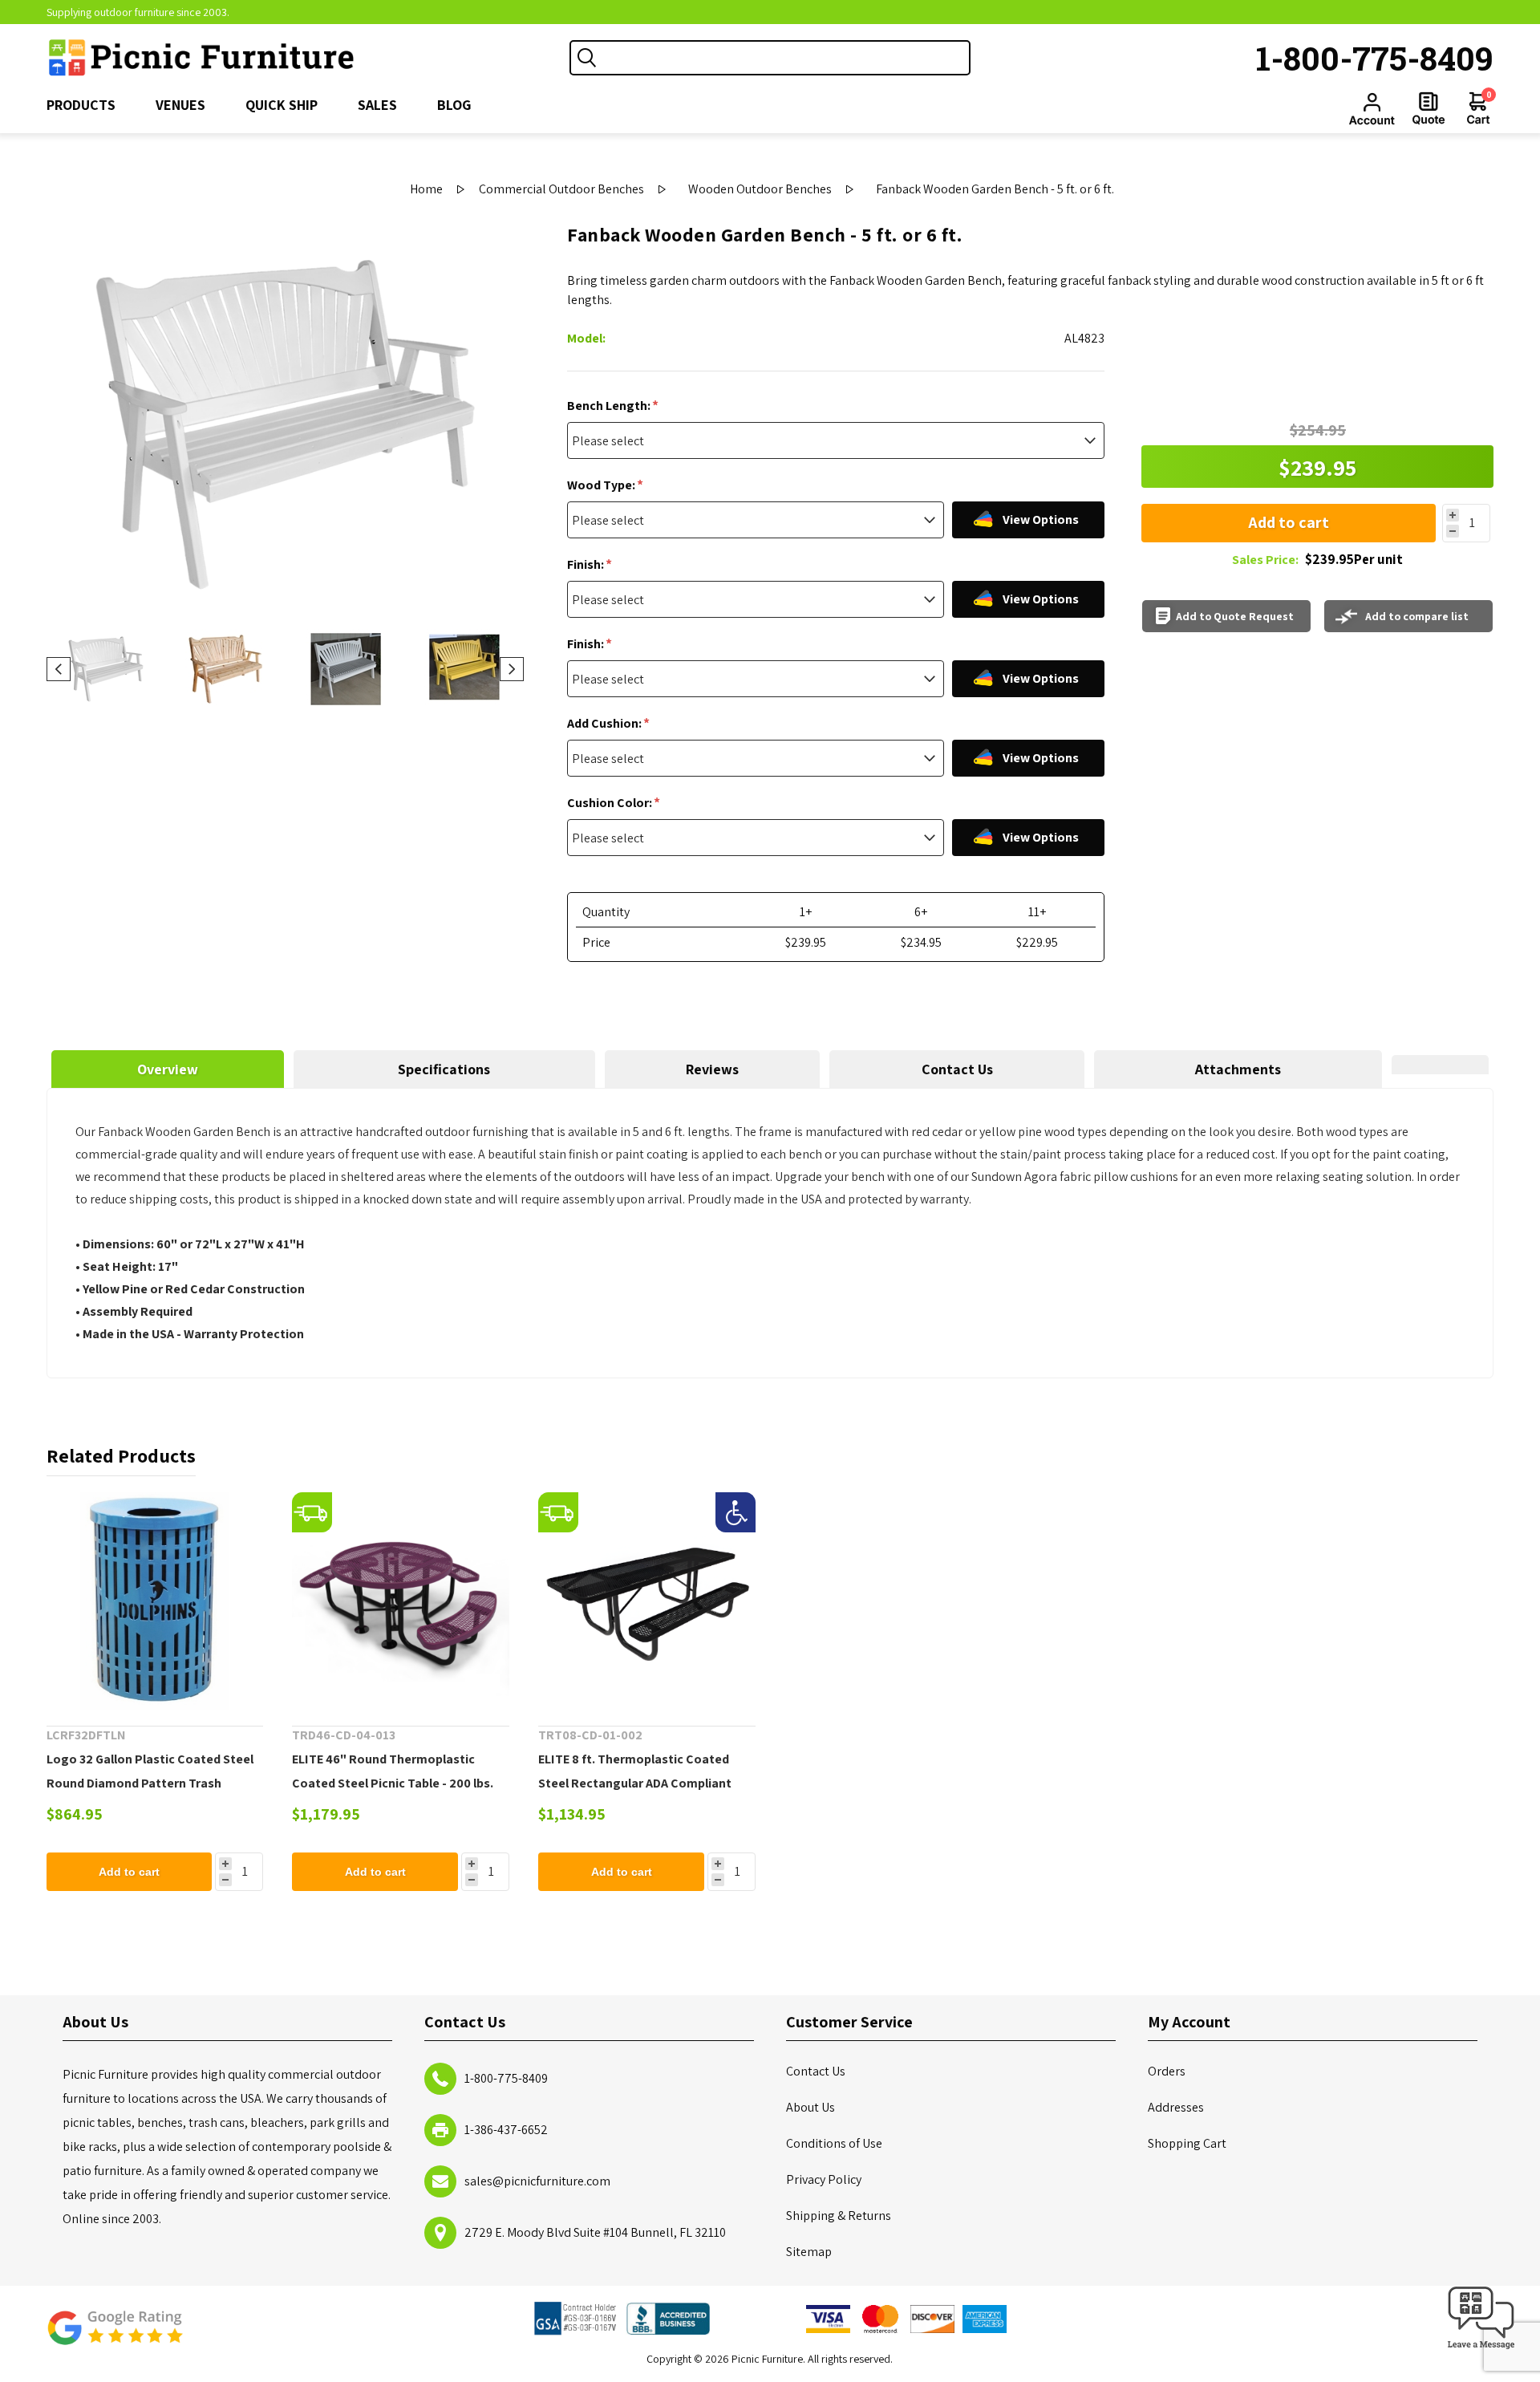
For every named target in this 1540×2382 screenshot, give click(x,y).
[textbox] (786, 58)
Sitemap (809, 2252)
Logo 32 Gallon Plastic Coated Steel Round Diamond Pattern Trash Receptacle (150, 1783)
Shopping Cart (1187, 2143)
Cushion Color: (611, 803)
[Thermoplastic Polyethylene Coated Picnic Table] (401, 1601)
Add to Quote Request (1235, 616)
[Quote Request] (1429, 108)
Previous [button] (59, 669)
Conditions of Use (834, 2143)
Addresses (1176, 2107)
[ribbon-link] (312, 1512)
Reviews (712, 1069)
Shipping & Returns (839, 2216)
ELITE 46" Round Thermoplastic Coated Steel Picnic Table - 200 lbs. (393, 1771)
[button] (1481, 2350)
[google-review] (115, 2336)
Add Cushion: (606, 723)
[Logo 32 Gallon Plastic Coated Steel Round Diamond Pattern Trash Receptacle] (155, 1601)
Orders (1167, 2071)
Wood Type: (602, 485)
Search (587, 58)
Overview (168, 1069)
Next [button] (512, 669)
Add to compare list (1417, 616)
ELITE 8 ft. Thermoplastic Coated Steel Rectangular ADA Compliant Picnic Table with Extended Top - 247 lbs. (643, 1795)
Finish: (587, 564)
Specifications (444, 1069)
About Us (811, 2107)
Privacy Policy (824, 2179)
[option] (106, 669)
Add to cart (1289, 522)
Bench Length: (610, 406)
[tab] (168, 1069)
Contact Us (957, 1069)
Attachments (1238, 1069)
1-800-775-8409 (1375, 58)
